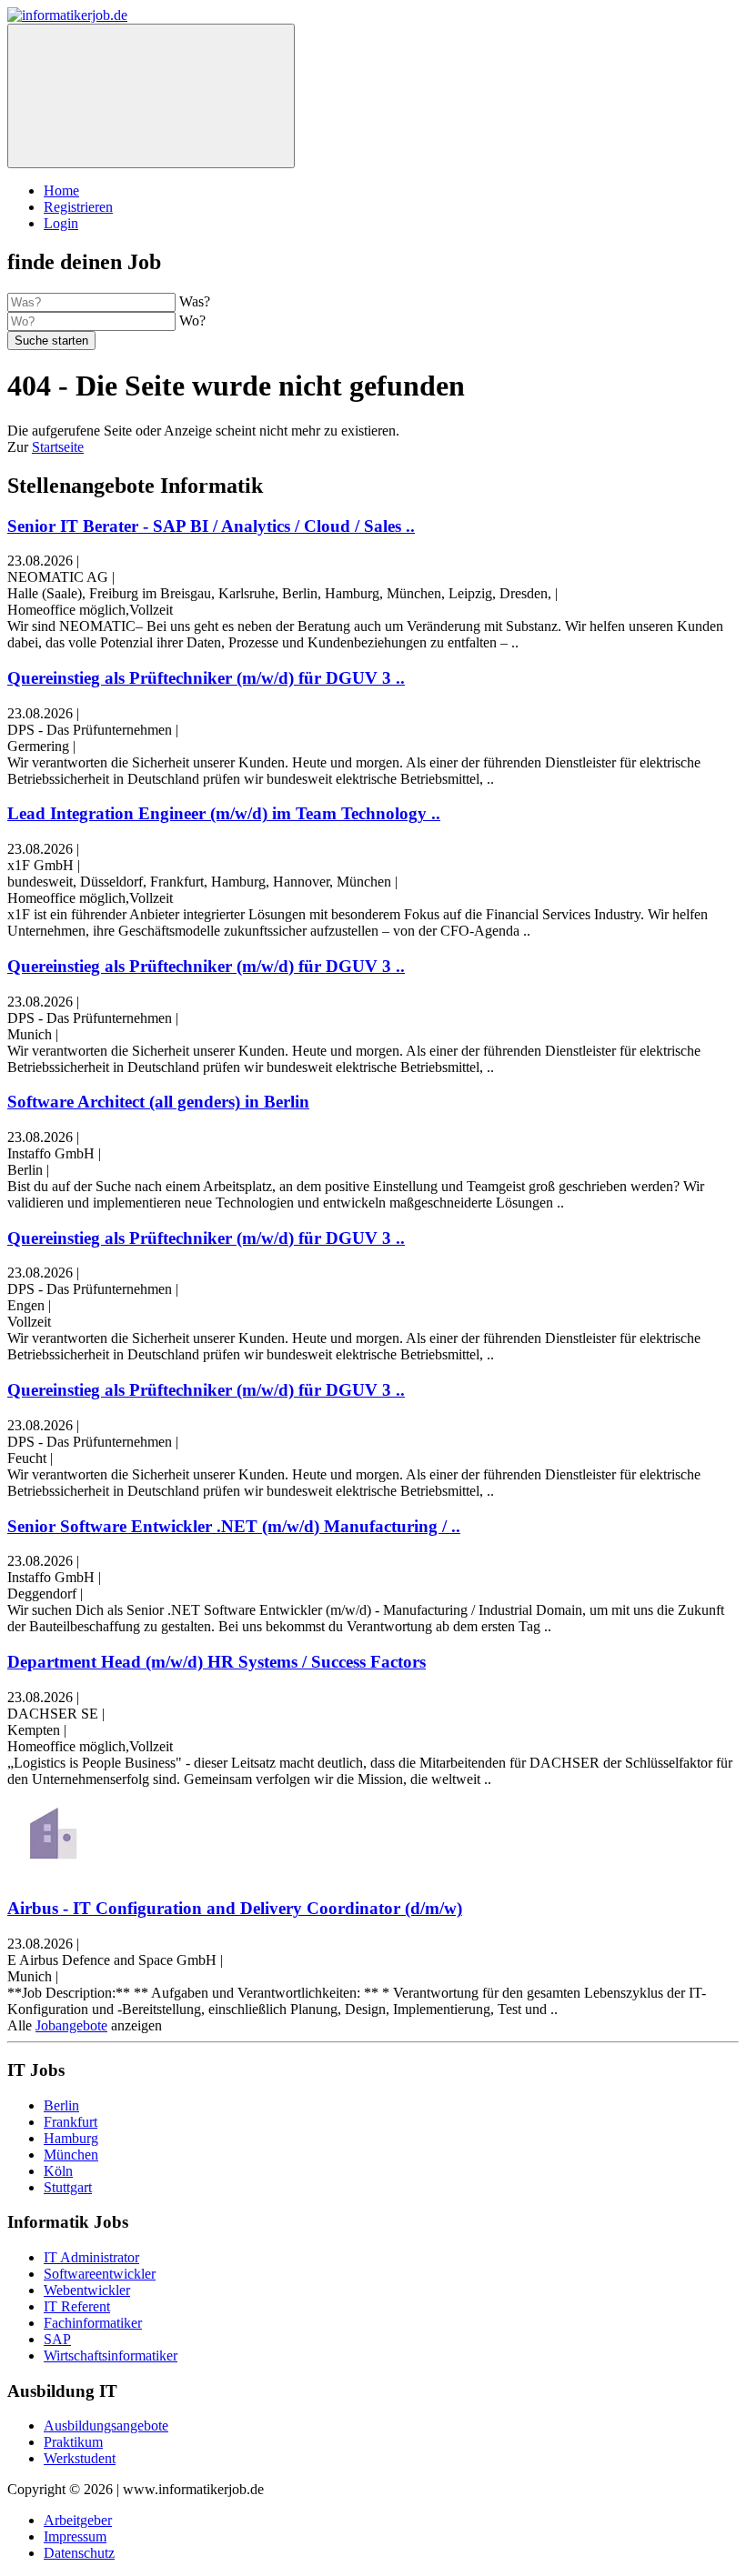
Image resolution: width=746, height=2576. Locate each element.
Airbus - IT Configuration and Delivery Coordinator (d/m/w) (235, 1908)
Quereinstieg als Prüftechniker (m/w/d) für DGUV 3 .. (206, 678)
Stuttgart (68, 2187)
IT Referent (77, 2306)
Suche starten (51, 341)
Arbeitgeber (78, 2520)
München (71, 2155)
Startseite (58, 447)
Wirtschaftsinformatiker (111, 2355)
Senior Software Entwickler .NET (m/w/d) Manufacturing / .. (234, 1526)
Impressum (75, 2536)
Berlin (61, 2105)
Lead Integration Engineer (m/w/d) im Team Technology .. (224, 813)
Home (61, 190)
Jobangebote (71, 2025)
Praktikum (73, 2442)
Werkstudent (80, 2458)
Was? (195, 301)
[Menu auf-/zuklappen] (151, 96)
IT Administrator (91, 2257)
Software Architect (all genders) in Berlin (158, 1102)
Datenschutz (79, 2553)
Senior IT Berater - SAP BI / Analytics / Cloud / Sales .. (211, 526)
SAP (57, 2339)
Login (61, 223)
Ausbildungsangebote (106, 2426)
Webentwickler (87, 2290)
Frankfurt (71, 2122)
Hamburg (71, 2138)
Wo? (192, 321)
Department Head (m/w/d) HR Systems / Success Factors (217, 1662)
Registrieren (78, 207)
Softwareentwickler (100, 2274)
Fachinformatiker (93, 2323)
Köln (58, 2171)
